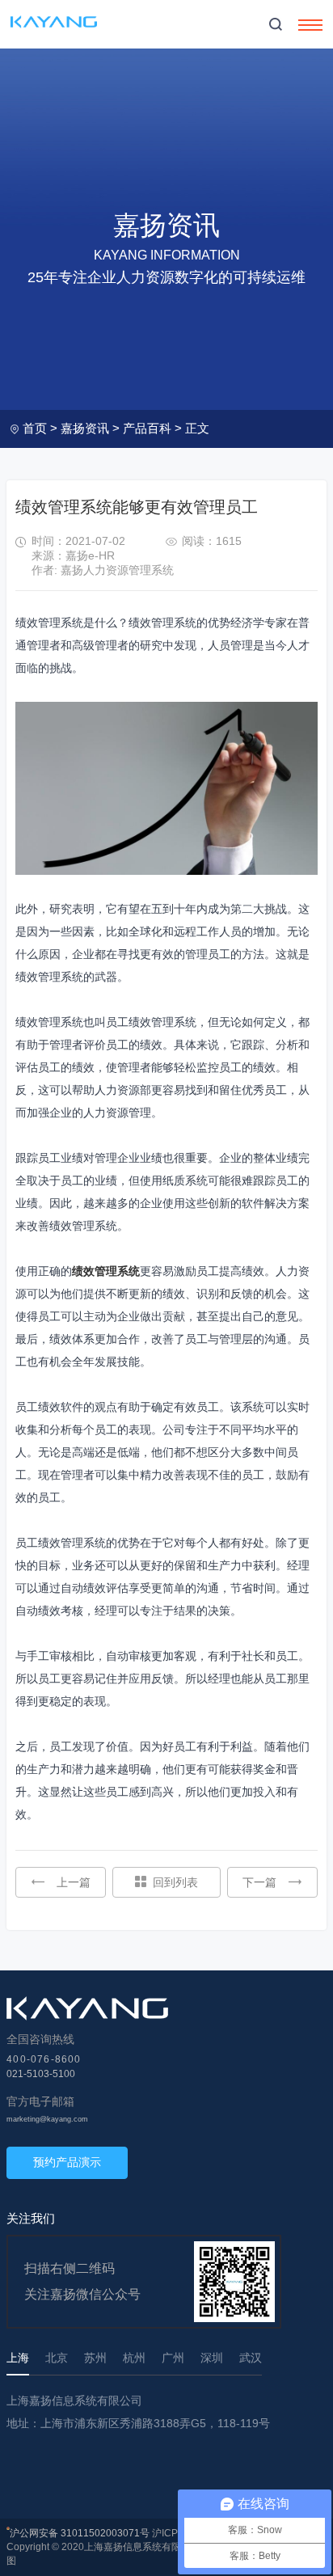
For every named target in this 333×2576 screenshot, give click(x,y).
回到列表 (175, 1882)
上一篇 (74, 1882)
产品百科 (147, 428)
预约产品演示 (67, 2162)
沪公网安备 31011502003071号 (80, 2533)
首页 (35, 428)
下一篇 (259, 1882)
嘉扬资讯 (85, 428)
